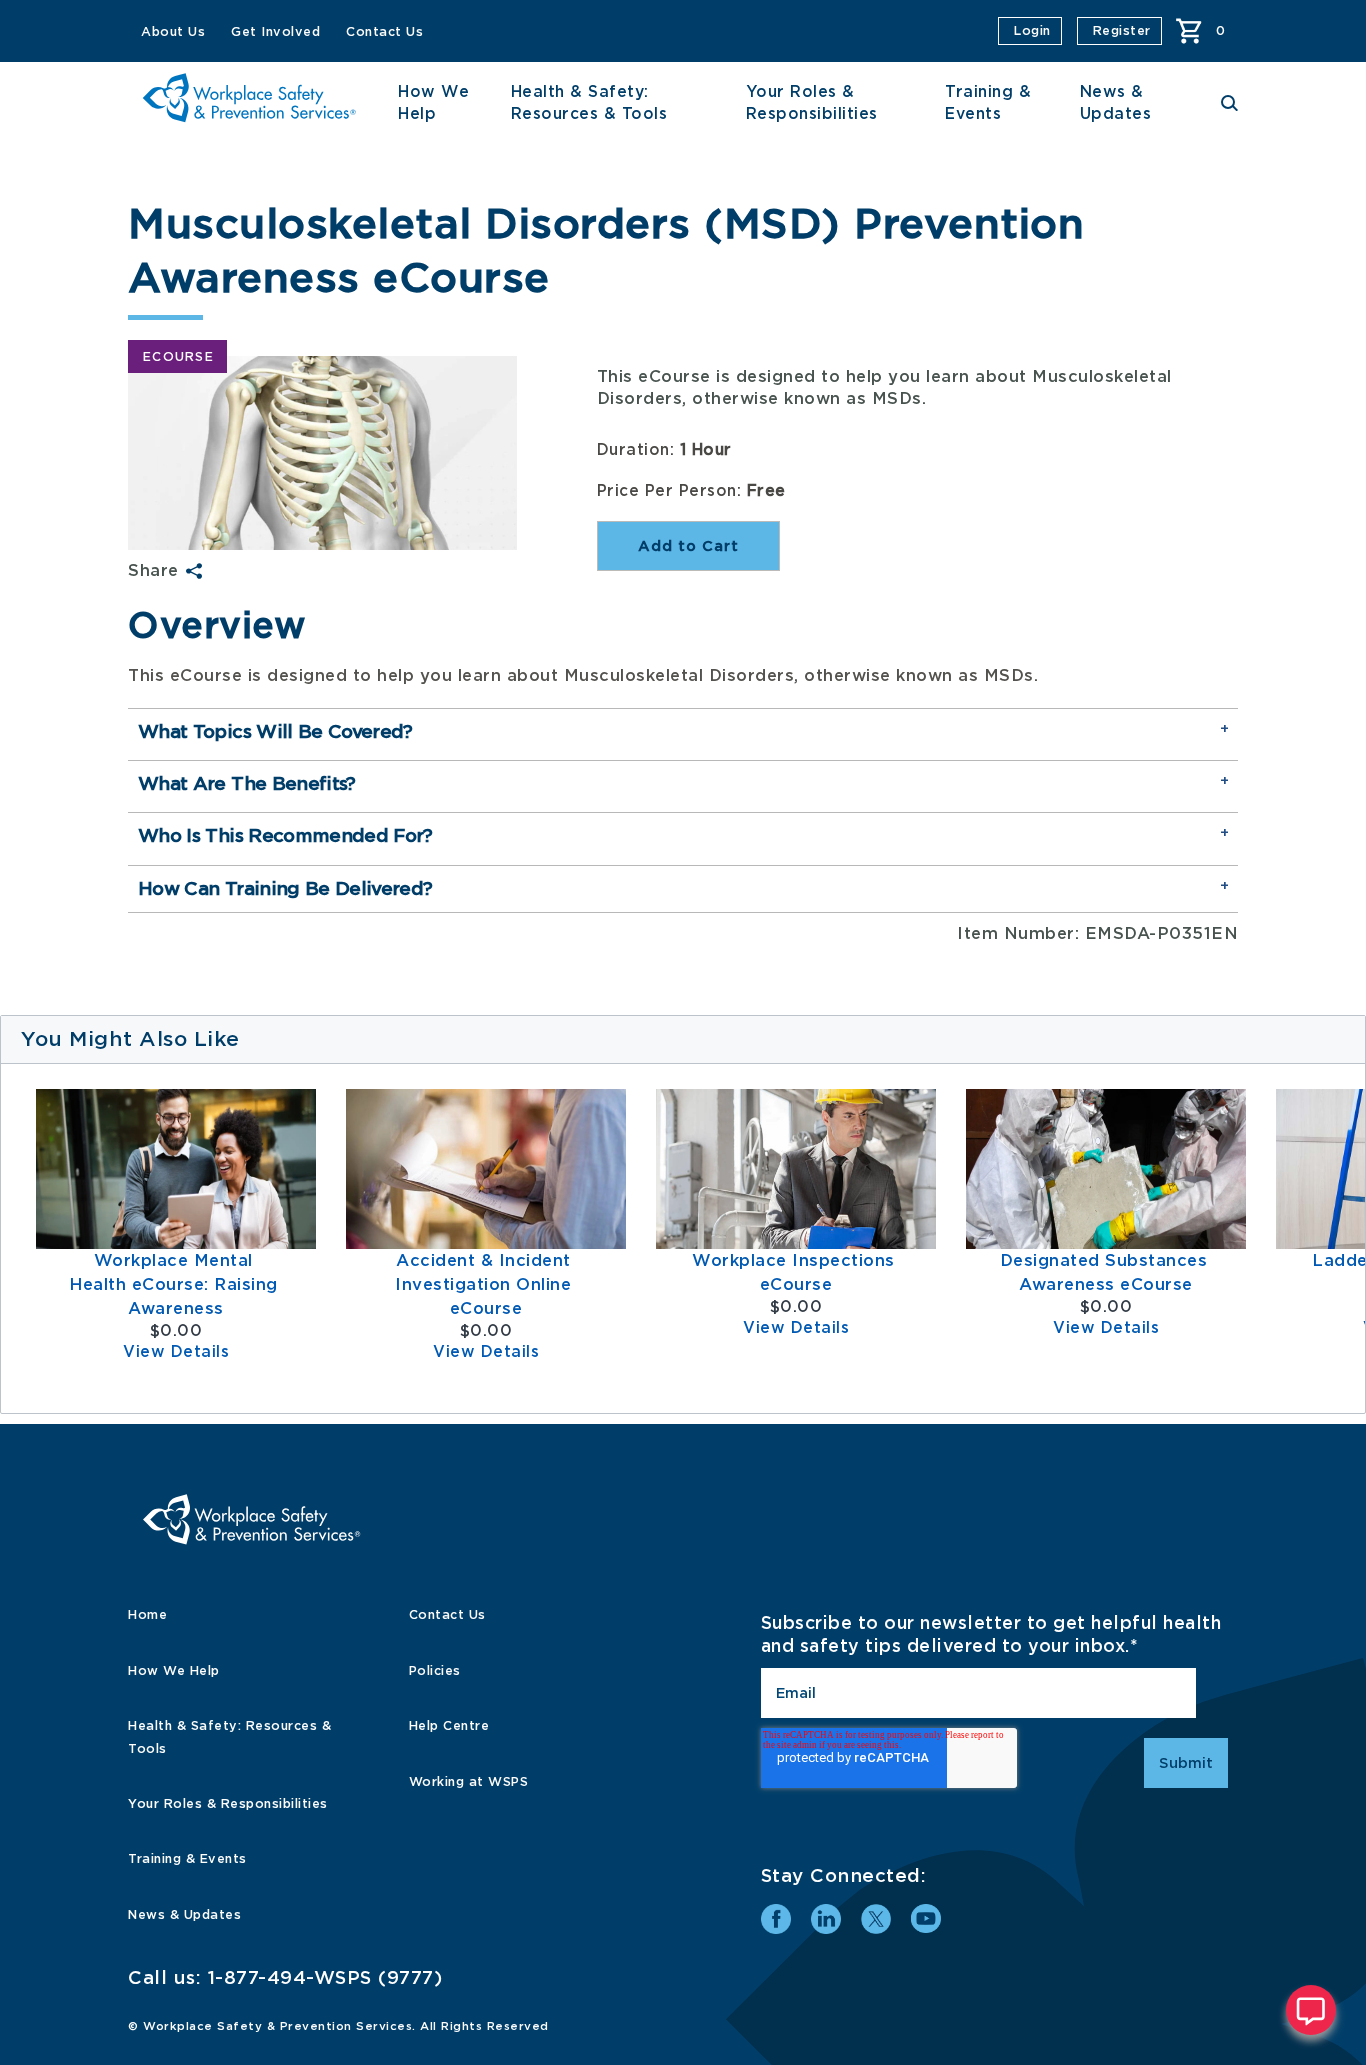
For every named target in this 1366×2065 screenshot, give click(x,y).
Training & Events (187, 1858)
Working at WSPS (469, 1781)
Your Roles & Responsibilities (228, 1803)
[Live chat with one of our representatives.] (1311, 2010)
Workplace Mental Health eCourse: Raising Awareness (176, 1284)
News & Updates (184, 1914)
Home (147, 1614)
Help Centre (449, 1725)
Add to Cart (688, 546)
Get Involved (275, 31)
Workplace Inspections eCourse (796, 1272)
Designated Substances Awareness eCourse (1106, 1272)
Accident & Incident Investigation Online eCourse (486, 1284)
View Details (176, 1352)
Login (1032, 30)
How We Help (174, 1670)
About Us (173, 31)
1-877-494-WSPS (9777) (325, 1977)
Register (1122, 30)
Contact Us (384, 31)
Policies (435, 1670)
